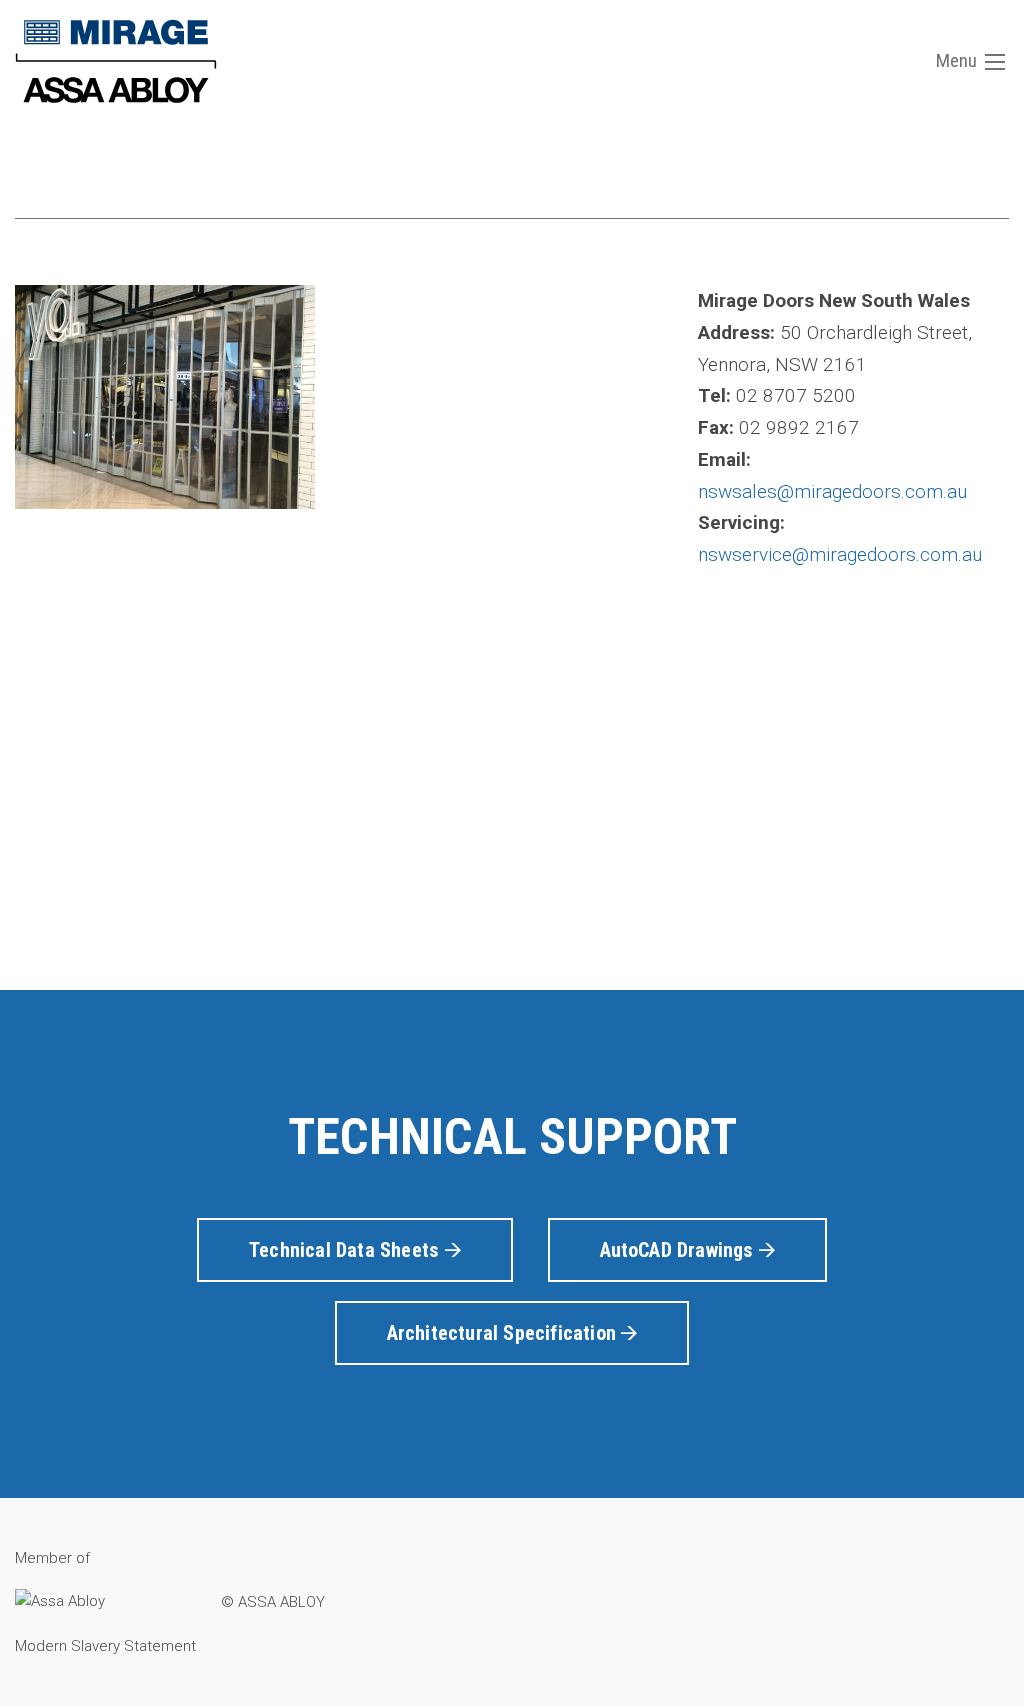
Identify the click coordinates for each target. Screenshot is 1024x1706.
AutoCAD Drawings (679, 1250)
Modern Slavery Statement (105, 1646)
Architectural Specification (504, 1333)
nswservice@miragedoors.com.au (840, 554)
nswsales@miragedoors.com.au (832, 491)
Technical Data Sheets (346, 1250)
